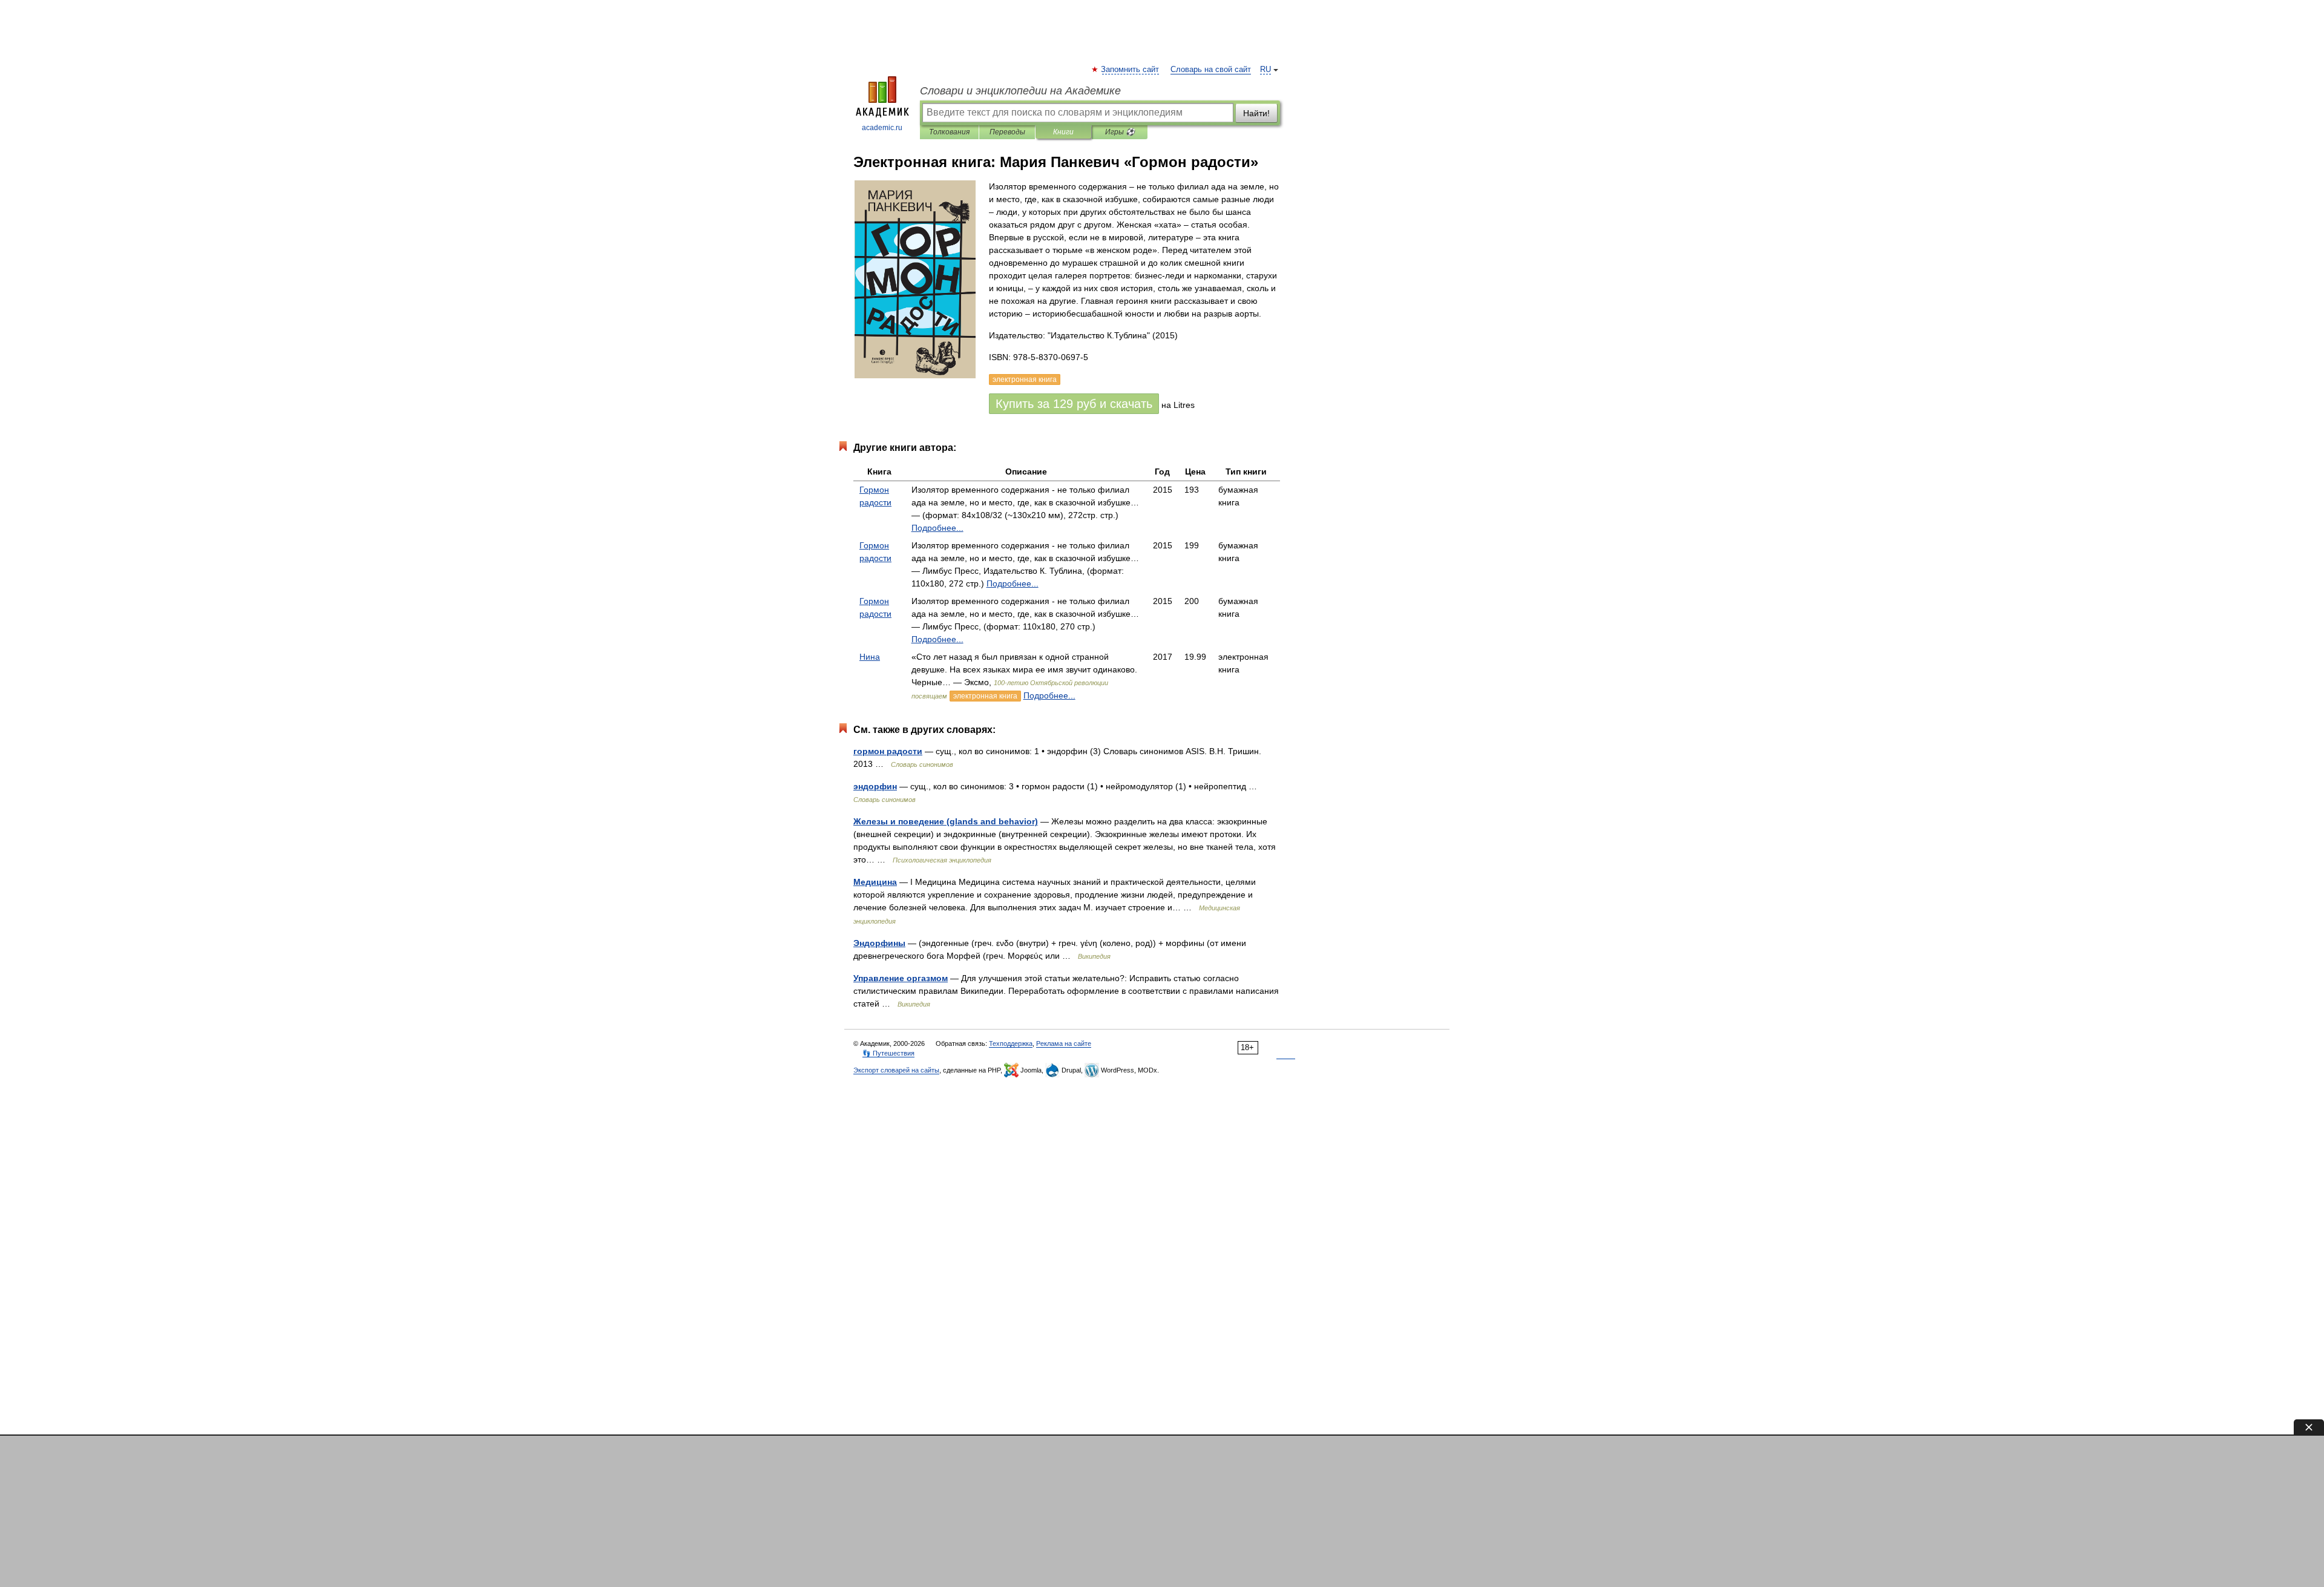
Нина (870, 657)
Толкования (949, 132)
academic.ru (882, 128)
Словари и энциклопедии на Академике (1020, 91)
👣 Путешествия (888, 1053)
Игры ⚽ (1120, 132)
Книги (1063, 132)
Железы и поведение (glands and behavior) (946, 821)
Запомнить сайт (1131, 70)
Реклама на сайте (1064, 1043)
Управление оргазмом (901, 978)
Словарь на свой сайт (1211, 70)
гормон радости (888, 751)
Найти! (1256, 113)
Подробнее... (937, 528)
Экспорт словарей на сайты (896, 1070)
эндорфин (875, 786)
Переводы (1007, 132)
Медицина (875, 882)
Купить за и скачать (1074, 404)
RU (1265, 70)
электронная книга (985, 696)
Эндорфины (879, 943)
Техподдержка (1011, 1043)
